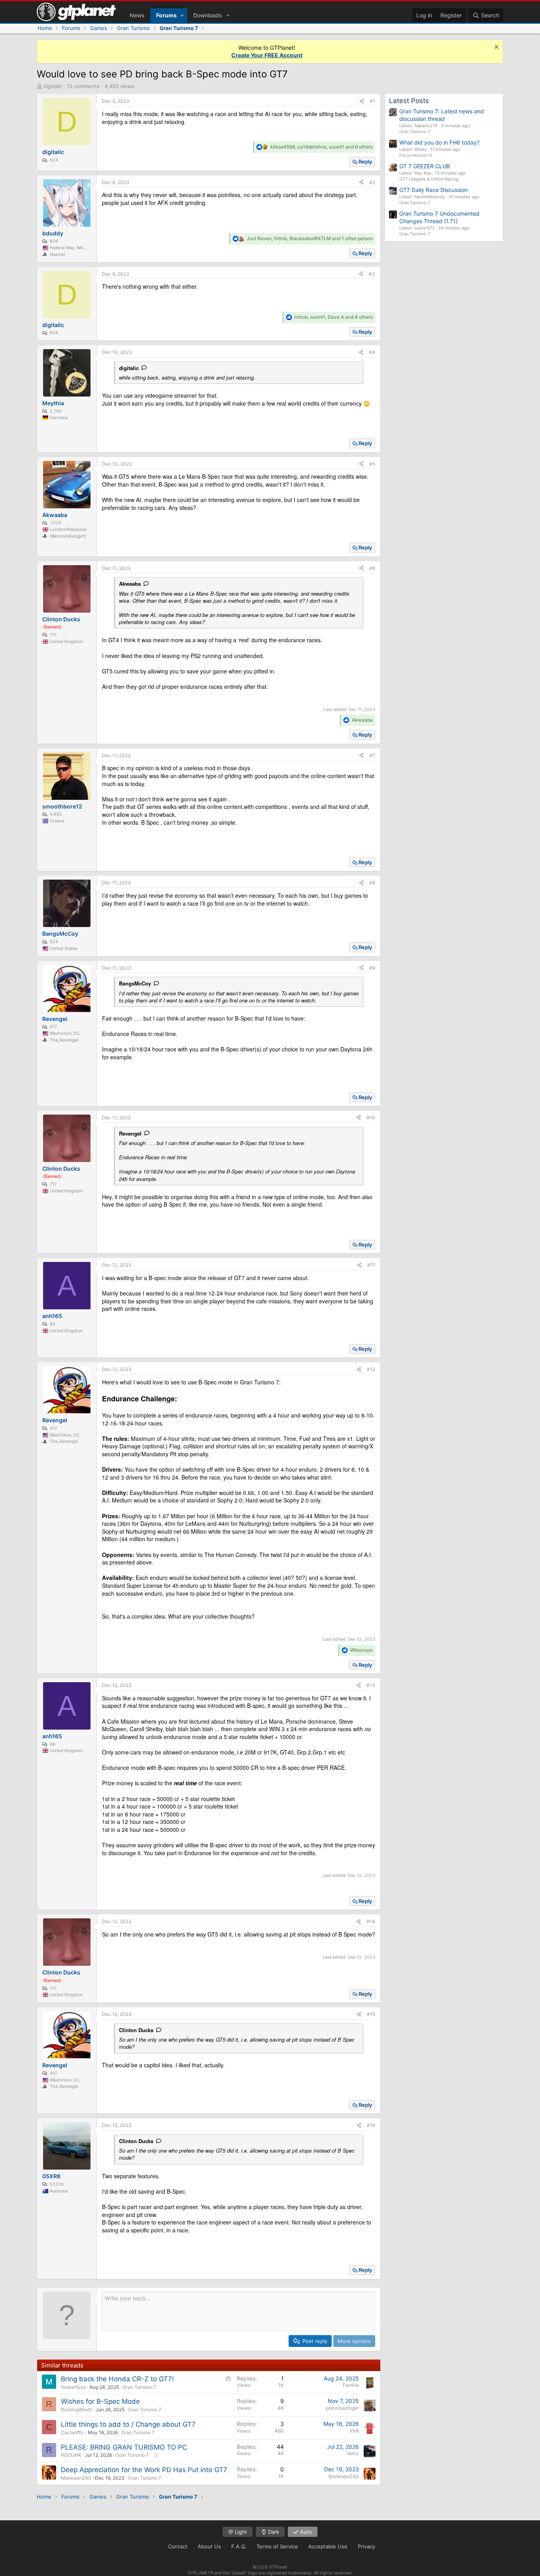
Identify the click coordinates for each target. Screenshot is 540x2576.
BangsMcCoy (135, 983)
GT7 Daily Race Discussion (433, 190)
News (137, 15)
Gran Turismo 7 (139, 2387)
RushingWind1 (76, 2410)
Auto (305, 2532)
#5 (372, 464)
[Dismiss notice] (496, 48)
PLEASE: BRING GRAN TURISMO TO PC (124, 2447)
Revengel (130, 1133)
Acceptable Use (328, 2546)
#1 (372, 101)
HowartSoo (73, 2387)
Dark (273, 2532)
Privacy (366, 2546)
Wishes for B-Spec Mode (100, 2401)
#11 (371, 1265)
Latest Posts (409, 101)
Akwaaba (130, 584)
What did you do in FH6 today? (439, 142)
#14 (371, 1921)
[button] (182, 15)
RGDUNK (71, 2455)
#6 (372, 568)
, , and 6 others (322, 147)
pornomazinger (342, 2408)
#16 (371, 2125)
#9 (372, 968)
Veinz (353, 2453)
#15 (371, 2014)
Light (240, 2532)
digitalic (53, 86)
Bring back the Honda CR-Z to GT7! (117, 2379)
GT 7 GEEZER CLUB (425, 166)
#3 (372, 274)
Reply (365, 162)
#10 (371, 1118)
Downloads (208, 15)
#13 (371, 1685)
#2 (372, 182)
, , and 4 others (334, 317)
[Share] (362, 101)
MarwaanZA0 (76, 2478)
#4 (372, 352)
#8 (372, 883)
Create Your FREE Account (267, 55)
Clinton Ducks (136, 2030)
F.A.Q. (239, 2546)
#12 (371, 1369)
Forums (166, 15)
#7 (372, 755)
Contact (178, 2546)
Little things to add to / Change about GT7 (128, 2424)
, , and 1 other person (310, 238)
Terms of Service (277, 2546)
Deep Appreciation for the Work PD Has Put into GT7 (144, 2470)
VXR (354, 2431)
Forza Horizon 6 (416, 155)
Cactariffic (73, 2432)
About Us (209, 2546)
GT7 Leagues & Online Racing (429, 179)
